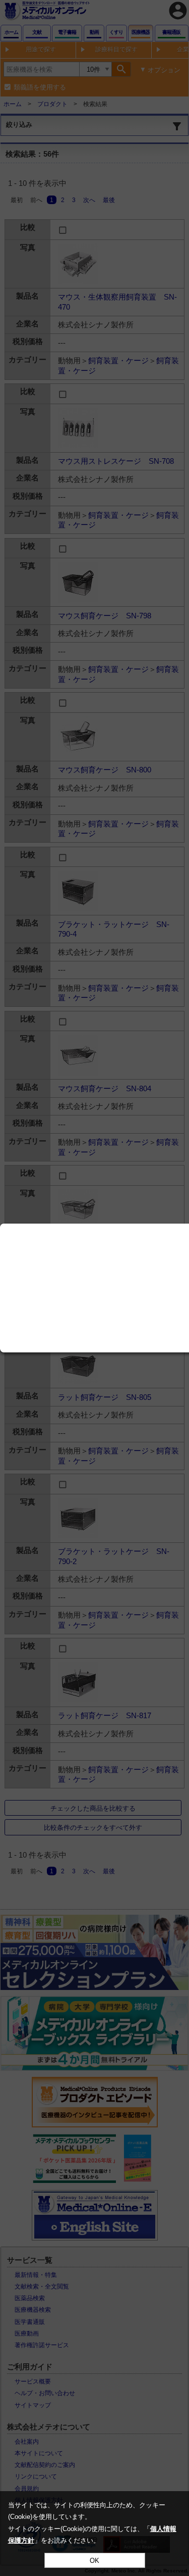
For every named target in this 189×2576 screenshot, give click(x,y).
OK (94, 2561)
